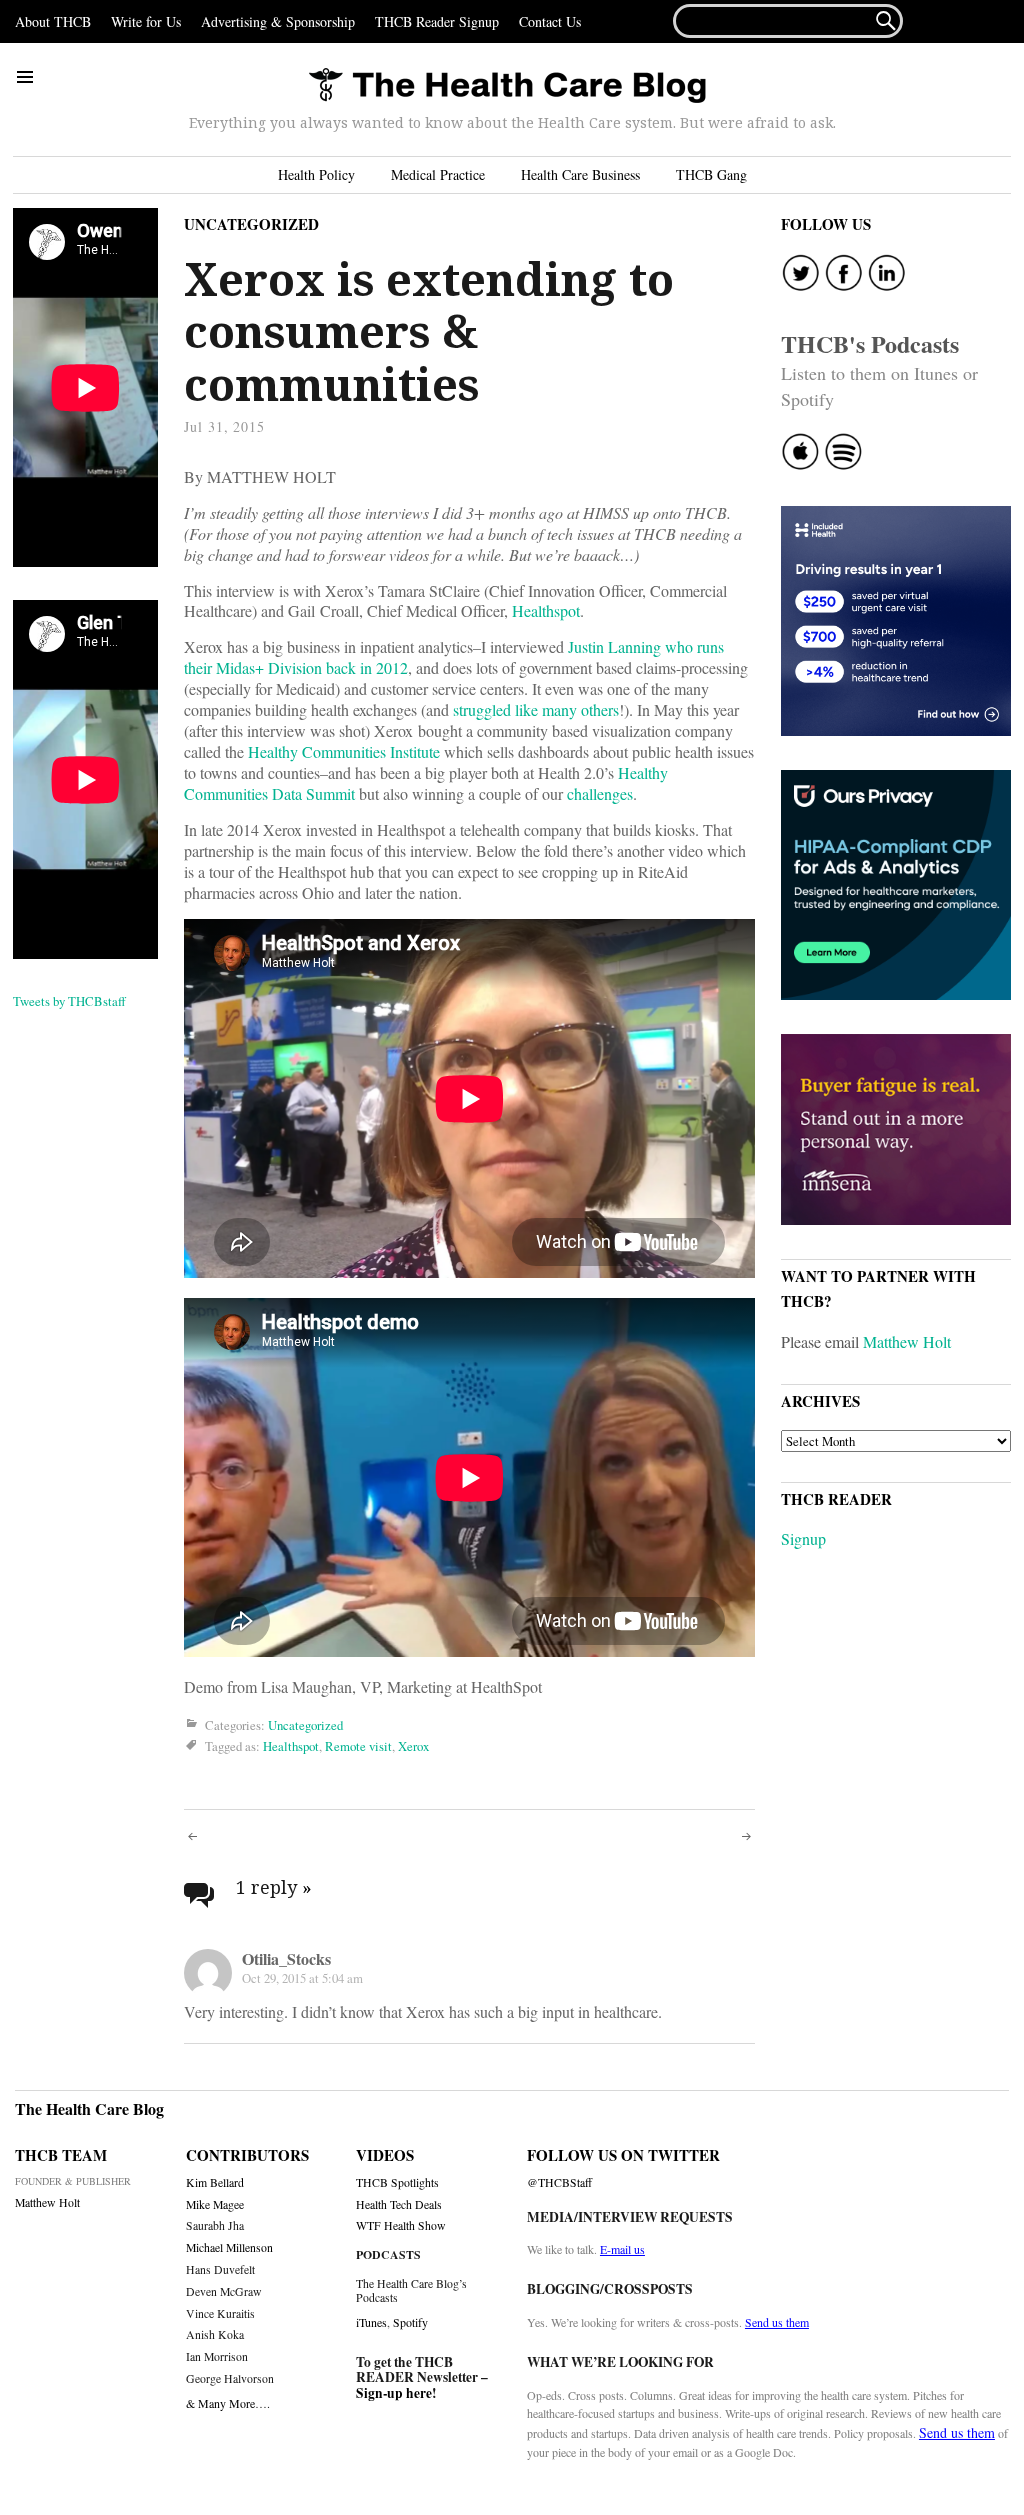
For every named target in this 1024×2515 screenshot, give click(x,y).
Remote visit (358, 1746)
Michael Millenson (229, 2247)
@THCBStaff (559, 2182)
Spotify (410, 2322)
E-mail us (622, 2249)
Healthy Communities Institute (344, 751)
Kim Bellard (215, 2182)
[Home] (507, 86)
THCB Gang (711, 174)
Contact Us (550, 21)
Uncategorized (251, 224)
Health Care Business (580, 174)
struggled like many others (536, 709)
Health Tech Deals (399, 2204)
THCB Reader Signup (437, 21)
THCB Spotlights (397, 2182)
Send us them (777, 2322)
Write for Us (146, 21)
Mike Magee (215, 2204)
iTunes (371, 2322)
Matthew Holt (907, 1341)
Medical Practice (438, 174)
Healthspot (546, 610)
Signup (803, 1538)
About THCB (53, 21)
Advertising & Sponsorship (278, 21)
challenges (600, 793)
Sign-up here (394, 2393)
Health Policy (316, 174)
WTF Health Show (401, 2225)
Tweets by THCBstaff (69, 1001)
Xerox (413, 1746)
